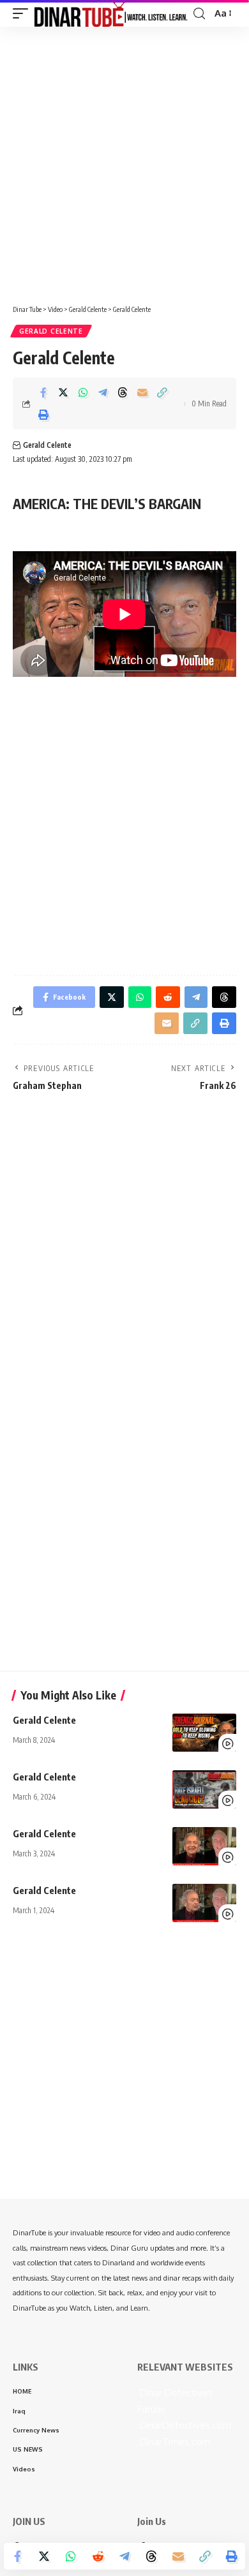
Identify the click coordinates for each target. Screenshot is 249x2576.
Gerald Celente (51, 331)
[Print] (43, 415)
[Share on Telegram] (103, 392)
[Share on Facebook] (43, 392)
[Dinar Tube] (111, 13)
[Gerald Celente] (204, 1733)
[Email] (142, 392)
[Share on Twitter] (63, 392)
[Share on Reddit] (98, 2556)
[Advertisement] (124, 161)
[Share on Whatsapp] (83, 392)
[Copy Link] (162, 392)
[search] (199, 14)
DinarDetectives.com (184, 2425)
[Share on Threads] (123, 392)
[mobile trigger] (24, 13)
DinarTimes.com (174, 2442)
